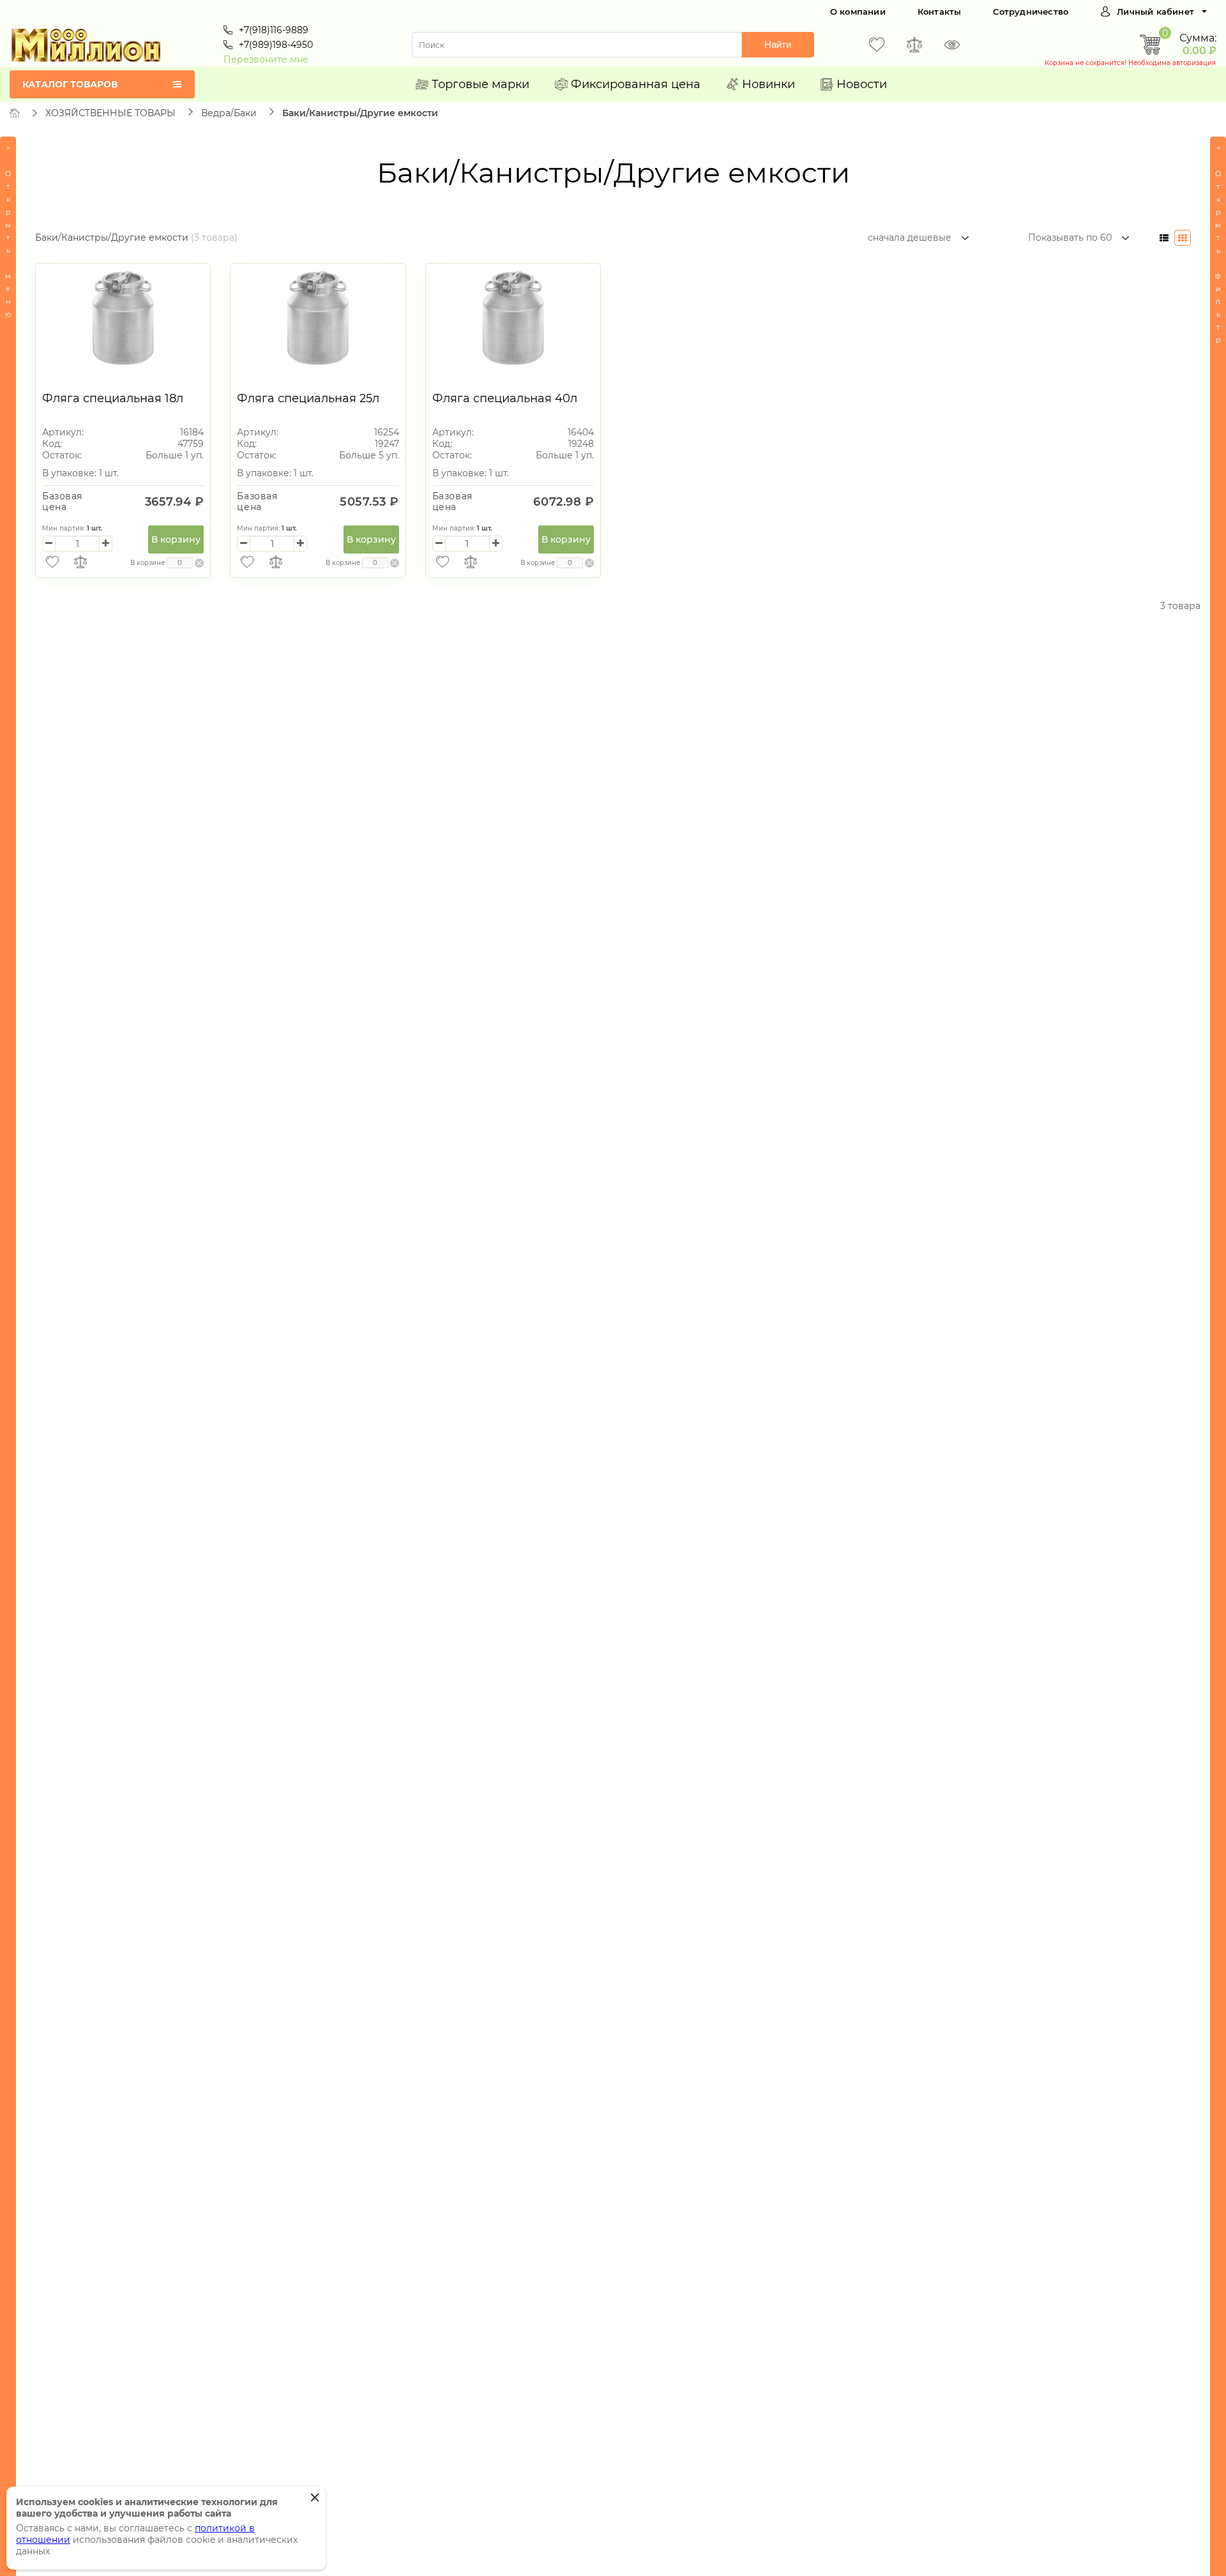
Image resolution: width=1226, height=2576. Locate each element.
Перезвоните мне (266, 59)
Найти (778, 44)
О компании (858, 11)
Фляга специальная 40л (505, 398)
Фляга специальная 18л (113, 398)
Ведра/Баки (229, 113)
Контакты (940, 11)
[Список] (1164, 238)
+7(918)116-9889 (274, 30)
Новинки (768, 84)
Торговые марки (481, 84)
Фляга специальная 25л (308, 398)
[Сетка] (1183, 238)
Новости (862, 84)
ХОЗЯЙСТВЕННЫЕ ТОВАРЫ (110, 113)
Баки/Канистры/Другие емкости (360, 113)
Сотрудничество (1031, 11)
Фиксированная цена (636, 84)
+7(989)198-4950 (276, 45)
